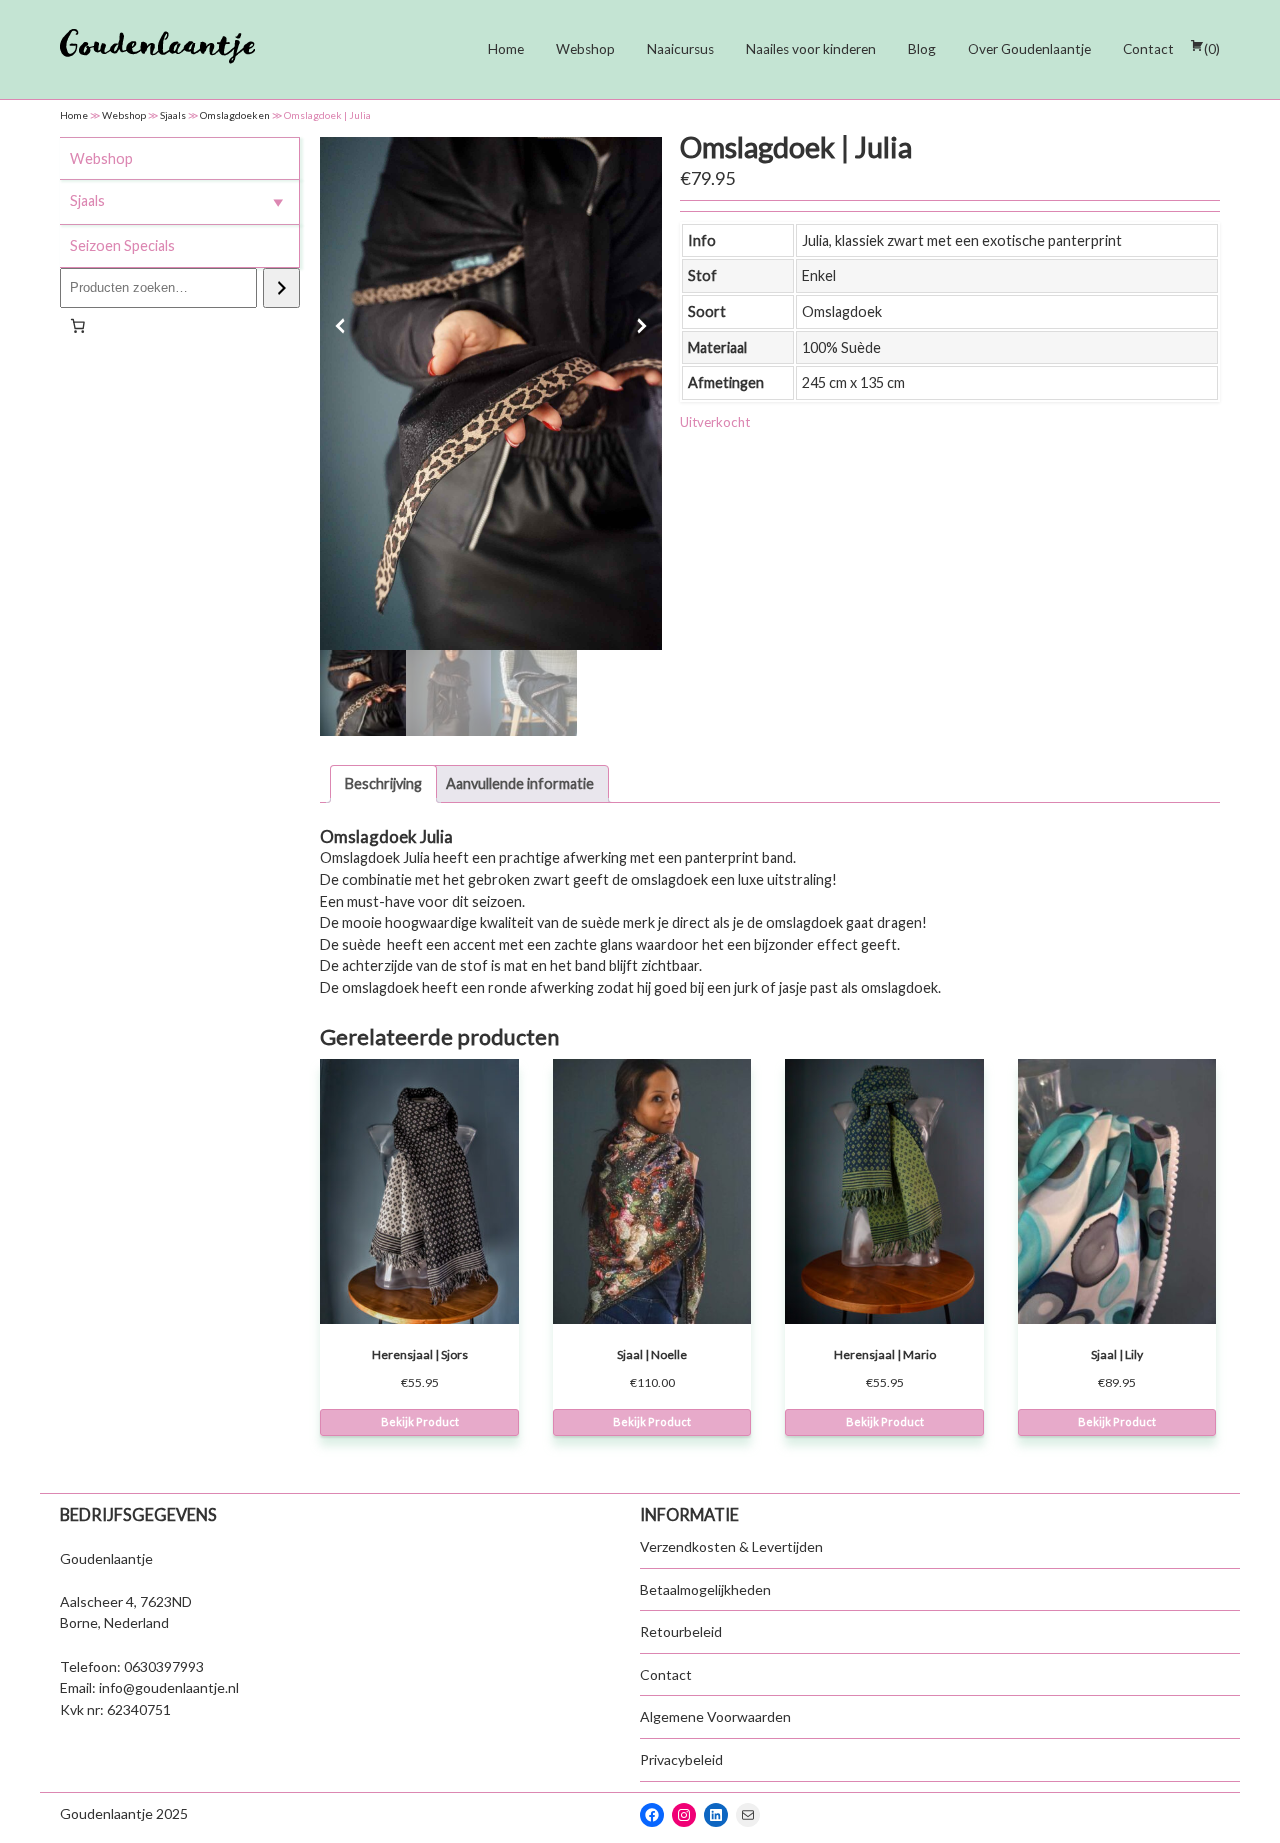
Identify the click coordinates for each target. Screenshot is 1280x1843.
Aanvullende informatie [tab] (520, 783)
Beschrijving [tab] (383, 783)
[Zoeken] (281, 288)
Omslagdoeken (235, 115)
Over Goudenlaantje (1029, 49)
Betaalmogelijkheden (705, 1589)
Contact (1148, 49)
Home (506, 49)
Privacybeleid (681, 1759)
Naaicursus (680, 49)
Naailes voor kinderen (811, 49)
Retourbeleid (681, 1631)
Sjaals (173, 115)
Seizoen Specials (122, 245)
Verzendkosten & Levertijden (731, 1546)
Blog (922, 49)
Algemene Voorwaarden (715, 1716)
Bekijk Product (420, 1421)
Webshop (585, 49)
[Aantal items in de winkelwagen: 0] (78, 326)
